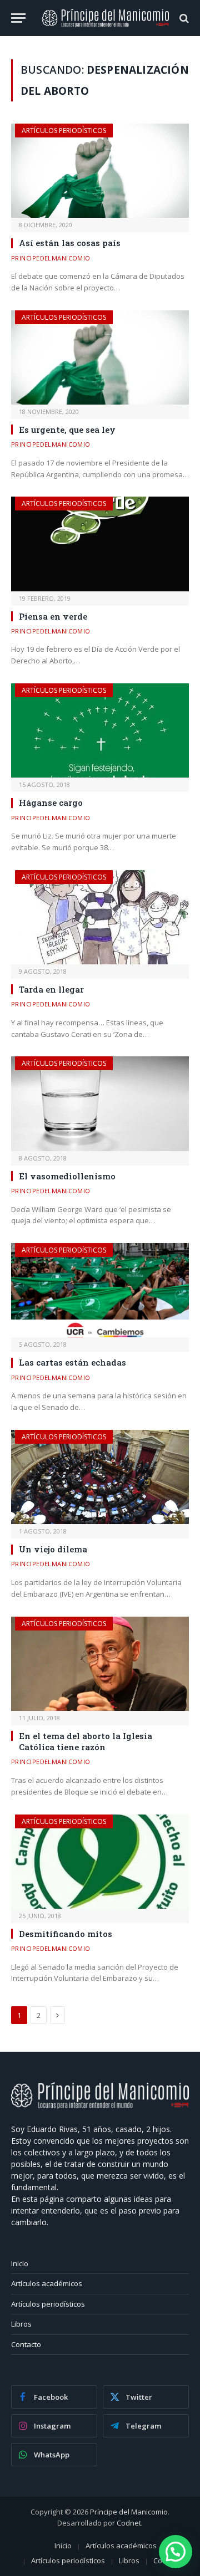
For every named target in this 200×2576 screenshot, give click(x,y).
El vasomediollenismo (67, 1176)
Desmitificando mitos (66, 1934)
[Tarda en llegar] (100, 917)
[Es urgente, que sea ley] (100, 357)
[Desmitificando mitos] (100, 1862)
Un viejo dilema (53, 1549)
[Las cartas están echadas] (100, 1290)
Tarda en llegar (51, 989)
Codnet (129, 2523)
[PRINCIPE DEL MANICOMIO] (100, 2106)
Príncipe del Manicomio (129, 2512)
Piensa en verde (53, 616)
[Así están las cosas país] (100, 171)
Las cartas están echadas (72, 1362)
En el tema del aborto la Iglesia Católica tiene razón (86, 1741)
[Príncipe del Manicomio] (106, 18)
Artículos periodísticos (64, 131)
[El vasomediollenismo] (100, 1103)
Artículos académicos (47, 2283)
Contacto (26, 2344)
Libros (21, 2324)
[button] (176, 2552)
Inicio (20, 2263)
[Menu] (18, 18)
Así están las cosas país (70, 243)
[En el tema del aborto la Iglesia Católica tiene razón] (100, 1664)
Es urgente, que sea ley (67, 430)
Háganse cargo (51, 803)
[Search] (183, 18)
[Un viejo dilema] (100, 1477)
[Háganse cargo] (100, 730)
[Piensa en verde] (100, 544)
